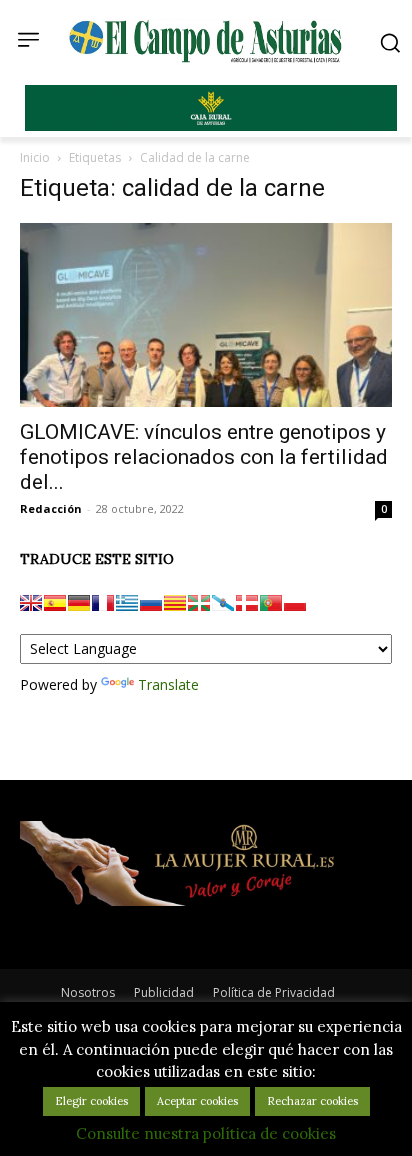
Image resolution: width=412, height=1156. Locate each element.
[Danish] (247, 603)
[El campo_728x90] (211, 126)
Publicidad (164, 992)
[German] (79, 603)
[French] (103, 603)
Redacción (51, 508)
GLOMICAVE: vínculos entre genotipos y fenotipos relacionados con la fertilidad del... (204, 457)
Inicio (35, 157)
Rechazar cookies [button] (312, 1101)
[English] (31, 603)
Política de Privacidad (274, 992)
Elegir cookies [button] (91, 1101)
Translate (168, 684)
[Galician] (223, 603)
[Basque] (199, 603)
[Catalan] (175, 603)
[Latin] (127, 603)
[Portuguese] (271, 603)
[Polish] (295, 603)
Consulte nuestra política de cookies (206, 1133)
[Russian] (151, 603)
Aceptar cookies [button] (197, 1101)
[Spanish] (55, 603)
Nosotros (88, 992)
